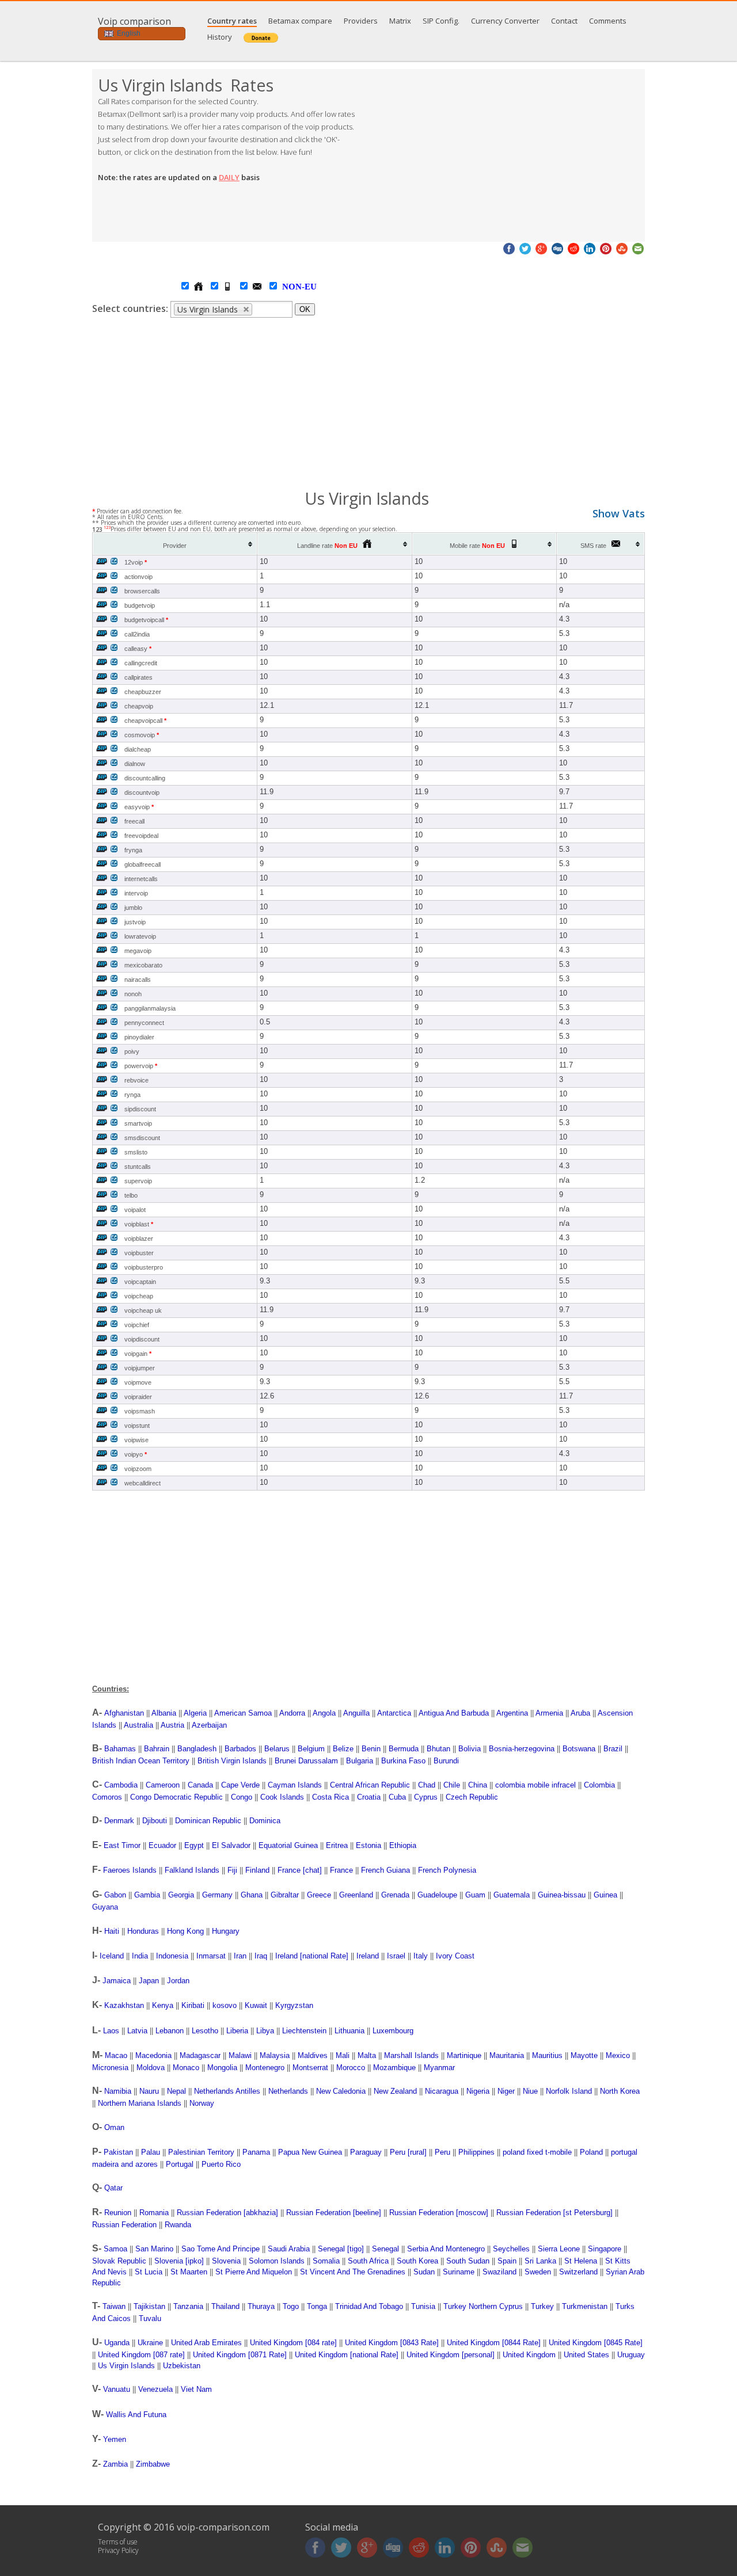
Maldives (313, 2055)
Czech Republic (472, 1797)
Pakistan (118, 2152)
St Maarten (189, 2272)
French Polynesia (447, 1870)
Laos (111, 2031)
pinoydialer (139, 1037)
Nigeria (478, 2091)
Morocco (351, 2068)
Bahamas (120, 1749)
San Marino (154, 2249)
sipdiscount (140, 1109)
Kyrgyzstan (294, 2005)
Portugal (180, 2164)
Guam (475, 1895)
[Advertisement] (507, 155)
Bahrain (157, 1749)
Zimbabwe (153, 2464)
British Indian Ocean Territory (141, 1761)
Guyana (105, 1907)
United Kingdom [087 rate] (141, 2355)
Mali (343, 2055)
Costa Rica (330, 1797)
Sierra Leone (559, 2249)
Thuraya (261, 2306)
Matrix (400, 21)
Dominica (265, 1821)
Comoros (107, 1797)
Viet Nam (196, 2389)
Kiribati (193, 2005)
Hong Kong (185, 1931)
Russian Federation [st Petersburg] (554, 2213)
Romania (154, 2213)
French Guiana (385, 1870)
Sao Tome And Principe (221, 2249)
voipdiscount (142, 1339)
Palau (151, 2152)
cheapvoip (139, 706)
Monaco (186, 2068)
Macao (116, 2055)
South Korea (417, 2261)
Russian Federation (124, 2225)
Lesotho (205, 2031)
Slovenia (226, 2261)
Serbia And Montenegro (446, 2249)
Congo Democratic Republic (176, 1797)
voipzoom (138, 1469)
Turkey (542, 2306)
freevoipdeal (141, 836)
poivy (132, 1051)
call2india (137, 634)
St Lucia (149, 2272)
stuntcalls (138, 1167)
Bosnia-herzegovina (522, 1749)
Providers (361, 21)
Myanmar (439, 2068)
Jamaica (117, 1981)
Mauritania (507, 2055)
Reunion (118, 2213)
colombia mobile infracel (535, 1785)
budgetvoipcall (146, 620)
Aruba (580, 1713)
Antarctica (394, 1713)
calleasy (138, 649)
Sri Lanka (540, 2261)
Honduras (143, 1931)
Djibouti (155, 1821)
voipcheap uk (143, 1310)
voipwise (136, 1440)
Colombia (599, 1785)
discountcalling (145, 778)
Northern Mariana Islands (140, 2103)
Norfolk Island (569, 2091)
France (341, 1870)
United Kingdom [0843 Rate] (392, 2343)
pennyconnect (144, 1023)
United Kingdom (529, 2355)
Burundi (446, 1761)
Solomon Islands (277, 2261)
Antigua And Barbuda (454, 1713)
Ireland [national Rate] (312, 1956)
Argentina (512, 1713)
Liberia (237, 2031)
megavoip (138, 951)
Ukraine (150, 2343)
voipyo (136, 1454)
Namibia (118, 2091)
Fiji (232, 1870)
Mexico (618, 2055)
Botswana (579, 1749)
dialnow (135, 764)
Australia (138, 1725)
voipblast (139, 1224)
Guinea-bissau (562, 1895)
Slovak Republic (119, 2261)
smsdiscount (142, 1138)
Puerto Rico (221, 2164)
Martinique (464, 2055)
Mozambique (394, 2068)
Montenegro (265, 2068)
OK (305, 309)
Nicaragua (442, 2091)
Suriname (459, 2272)
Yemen (115, 2439)
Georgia (181, 1895)
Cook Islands (282, 1797)
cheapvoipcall (145, 721)
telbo (131, 1195)
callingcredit (141, 663)
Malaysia (275, 2055)
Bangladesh (197, 1749)
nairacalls (138, 980)
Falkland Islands (192, 1870)
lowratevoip (140, 936)
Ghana (252, 1895)
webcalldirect (143, 1483)
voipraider (138, 1397)
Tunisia (423, 2306)
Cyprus (426, 1797)
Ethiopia (403, 1845)
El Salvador (231, 1845)
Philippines (476, 2152)
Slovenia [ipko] (179, 2261)
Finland (257, 1870)
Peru (442, 2152)
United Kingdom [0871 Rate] (240, 2355)
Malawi (240, 2055)
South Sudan (468, 2261)
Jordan (178, 1981)
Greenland (356, 1895)
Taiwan (114, 2306)
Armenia (549, 1713)
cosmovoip (142, 735)
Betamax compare (300, 21)
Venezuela (155, 2389)
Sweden (538, 2272)
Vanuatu (117, 2389)
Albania (164, 1713)
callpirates (138, 677)
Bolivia (470, 1749)
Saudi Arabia (289, 2249)
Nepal (176, 2091)
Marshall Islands (411, 2055)
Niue (530, 2091)
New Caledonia (341, 2091)
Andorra (292, 1713)
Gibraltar (285, 1895)
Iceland (112, 1956)
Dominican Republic (208, 1821)
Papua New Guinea (310, 2152)
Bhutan (438, 1749)
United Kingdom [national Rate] (347, 2355)
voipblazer (139, 1239)
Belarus (277, 1749)
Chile (452, 1785)
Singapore (605, 2249)
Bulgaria (360, 1761)
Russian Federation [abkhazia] (227, 2213)
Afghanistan (124, 1713)
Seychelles (511, 2249)
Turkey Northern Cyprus (483, 2306)
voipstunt (137, 1426)
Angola (324, 1713)
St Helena (581, 2261)
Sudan (424, 2272)
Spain (507, 2261)
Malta (367, 2055)
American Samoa (243, 1713)
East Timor (122, 1845)
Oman (114, 2127)
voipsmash (140, 1411)
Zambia (115, 2464)
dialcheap (138, 749)
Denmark (119, 1821)
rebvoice (136, 1080)
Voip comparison (134, 21)
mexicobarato (143, 965)
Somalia (326, 2261)
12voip (136, 562)
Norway (202, 2103)
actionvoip (138, 577)
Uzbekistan (182, 2366)
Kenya (163, 2005)
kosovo (225, 2005)
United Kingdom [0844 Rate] (494, 2343)
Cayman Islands (295, 1785)
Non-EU (288, 287)
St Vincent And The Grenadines (353, 2272)
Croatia (369, 1797)
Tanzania (188, 2306)
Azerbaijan (209, 1725)
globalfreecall (143, 864)
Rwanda (178, 2225)
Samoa (115, 2249)
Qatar (113, 2188)
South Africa (368, 2261)
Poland (591, 2152)
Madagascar (200, 2055)
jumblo (133, 908)
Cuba (397, 1797)
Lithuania (349, 2031)
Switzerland (578, 2272)
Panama (256, 2152)
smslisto (136, 1152)
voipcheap (139, 1296)
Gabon (115, 1895)
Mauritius (547, 2055)
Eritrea (337, 1845)
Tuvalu (150, 2318)
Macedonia (153, 2055)
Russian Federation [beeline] (334, 2213)
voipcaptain (140, 1282)
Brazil (613, 1749)
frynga (133, 850)
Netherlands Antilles (227, 2091)
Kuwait (256, 2005)
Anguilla (356, 1713)
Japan (149, 1981)
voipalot (135, 1210)
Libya (265, 2031)
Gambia (147, 1895)
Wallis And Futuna (136, 2415)
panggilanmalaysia (150, 1008)
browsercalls (142, 591)
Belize (343, 1749)
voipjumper (140, 1368)
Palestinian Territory (201, 2152)
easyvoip (139, 807)
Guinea (605, 1895)
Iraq (261, 1956)
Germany (217, 1895)
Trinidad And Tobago (369, 2306)
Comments (608, 21)
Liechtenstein (304, 2031)
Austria (172, 1725)
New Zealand (395, 2091)
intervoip (136, 893)
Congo (242, 1797)
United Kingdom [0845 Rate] (596, 2343)
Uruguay (631, 2355)
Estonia (368, 1845)
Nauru (149, 2091)
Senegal (385, 2249)
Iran (240, 1956)
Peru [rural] (408, 2152)
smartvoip (138, 1123)
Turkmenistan (585, 2306)
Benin (371, 1749)
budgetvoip (140, 605)
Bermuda (404, 1749)
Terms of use (118, 2542)
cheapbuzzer (143, 692)
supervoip (138, 1181)
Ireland (368, 1956)
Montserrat (310, 2068)
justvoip (135, 922)
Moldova (151, 2068)
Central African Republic (370, 1785)
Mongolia (222, 2068)
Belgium (311, 1749)
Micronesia (110, 2068)
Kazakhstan (124, 2005)
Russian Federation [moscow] (439, 2213)
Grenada (395, 1895)
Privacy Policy (118, 2550)
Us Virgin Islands (126, 2366)
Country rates (232, 21)
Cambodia (121, 1785)
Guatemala (512, 1895)
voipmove (138, 1382)
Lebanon (170, 2031)
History (220, 37)
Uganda (117, 2343)
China (478, 1785)
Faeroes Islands (130, 1870)
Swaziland (499, 2272)
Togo (291, 2306)
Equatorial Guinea (288, 1845)
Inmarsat (211, 1956)
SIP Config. (441, 21)
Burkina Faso (403, 1761)
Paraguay (366, 2152)
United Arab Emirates (206, 2343)
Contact (564, 21)
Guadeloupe (437, 1895)
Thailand (225, 2306)
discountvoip (142, 792)
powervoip (141, 1066)
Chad (427, 1785)
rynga (132, 1095)
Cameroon (163, 1785)
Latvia (137, 2031)
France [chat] (300, 1870)
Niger (506, 2091)
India (140, 1956)
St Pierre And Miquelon (254, 2272)
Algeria (195, 1713)
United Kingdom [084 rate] (293, 2343)
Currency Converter (505, 21)
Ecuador (162, 1845)
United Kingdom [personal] (451, 2355)
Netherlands (288, 2091)
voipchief (137, 1325)
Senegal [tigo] (341, 2249)
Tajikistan (149, 2306)
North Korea (620, 2091)
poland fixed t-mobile (537, 2152)
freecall (134, 821)
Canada (200, 1785)
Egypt (194, 1845)
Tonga (317, 2306)
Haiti (112, 1931)
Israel (396, 1956)
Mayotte (584, 2055)
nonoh (133, 994)
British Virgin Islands (232, 1761)
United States (586, 2355)
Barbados (240, 1749)
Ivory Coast (455, 1956)
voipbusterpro (144, 1267)
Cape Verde (240, 1785)
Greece (319, 1895)
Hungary (226, 1931)
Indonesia (172, 1956)
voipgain (138, 1354)
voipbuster (139, 1253)
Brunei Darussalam (306, 1761)
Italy (421, 1956)
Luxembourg (393, 2031)
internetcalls (141, 879)
